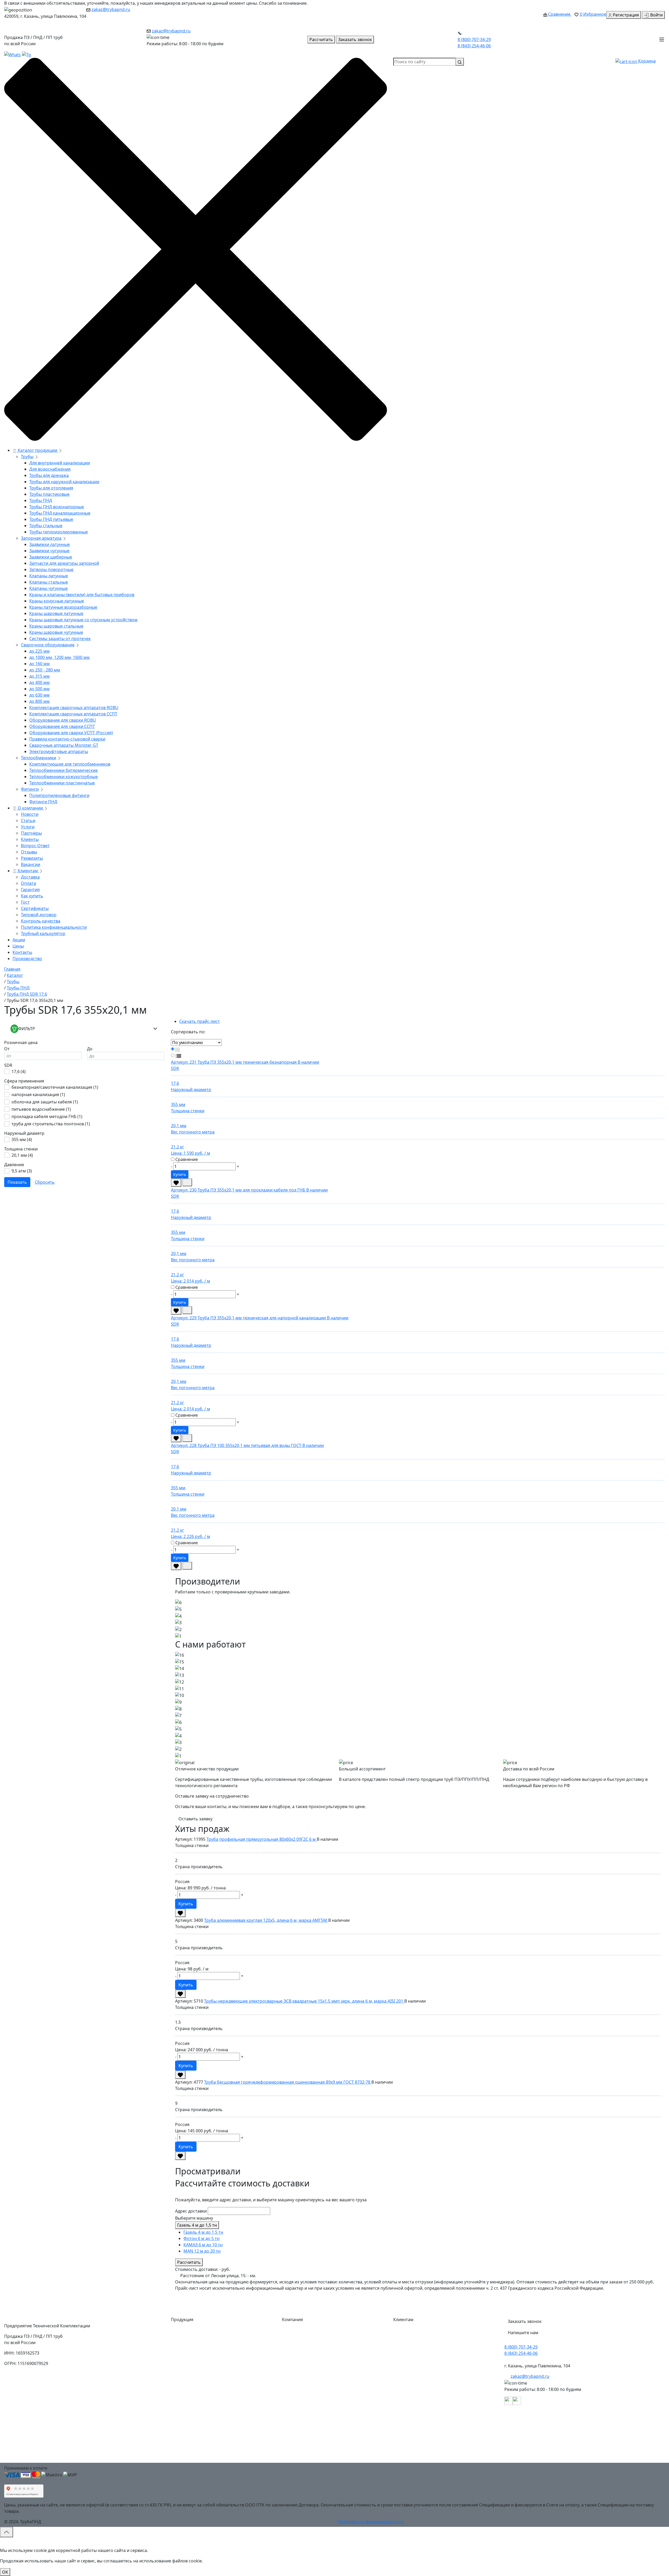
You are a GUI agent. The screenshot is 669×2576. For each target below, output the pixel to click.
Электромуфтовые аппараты (59, 751)
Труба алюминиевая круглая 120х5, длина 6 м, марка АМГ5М (266, 1920)
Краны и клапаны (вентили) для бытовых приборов (82, 595)
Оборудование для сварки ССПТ (62, 726)
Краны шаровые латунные (56, 613)
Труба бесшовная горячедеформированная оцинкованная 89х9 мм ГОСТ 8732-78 (288, 2082)
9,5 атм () (22, 1171)
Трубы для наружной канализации (64, 482)
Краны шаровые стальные (56, 626)
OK (5, 2572)
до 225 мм (39, 651)
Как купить (32, 896)
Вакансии (31, 864)
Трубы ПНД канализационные (60, 513)
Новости (30, 814)
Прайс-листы (299, 2405)
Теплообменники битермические (64, 770)
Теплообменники (39, 758)
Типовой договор (39, 915)
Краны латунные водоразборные (63, 607)
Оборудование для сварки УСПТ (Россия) (71, 733)
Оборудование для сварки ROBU (63, 720)
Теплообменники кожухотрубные (64, 777)
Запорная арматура (41, 538)
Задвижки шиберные (51, 557)
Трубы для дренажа (49, 475)
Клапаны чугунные (48, 588)
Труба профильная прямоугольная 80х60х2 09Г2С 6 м (262, 1839)
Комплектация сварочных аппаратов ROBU (74, 708)
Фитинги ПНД (43, 802)
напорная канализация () (38, 1095)
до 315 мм (39, 676)
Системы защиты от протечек (60, 639)
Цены (18, 946)
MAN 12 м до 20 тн (202, 2251)
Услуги (28, 827)
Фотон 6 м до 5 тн (201, 2238)
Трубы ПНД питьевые (51, 519)
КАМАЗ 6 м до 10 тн (203, 2245)
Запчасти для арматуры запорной (64, 563)
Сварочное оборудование (48, 645)
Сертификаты (35, 908)
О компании (30, 808)
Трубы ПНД (41, 500)
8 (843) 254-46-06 (474, 46)
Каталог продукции (38, 450)
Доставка (30, 877)
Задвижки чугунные (49, 551)
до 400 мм (39, 682)
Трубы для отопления (51, 488)
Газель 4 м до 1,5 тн (197, 2225)
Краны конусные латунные (57, 601)
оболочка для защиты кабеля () (45, 1102)
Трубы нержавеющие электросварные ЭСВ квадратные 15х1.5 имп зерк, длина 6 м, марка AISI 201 (304, 2001)
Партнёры (31, 833)
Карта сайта (298, 2458)
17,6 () (19, 1072)
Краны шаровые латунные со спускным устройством (83, 620)
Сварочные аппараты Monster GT (64, 745)
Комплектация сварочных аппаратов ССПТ (73, 714)
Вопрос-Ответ (35, 846)
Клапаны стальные (49, 582)
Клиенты (30, 839)
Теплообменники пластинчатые (62, 783)
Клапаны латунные (49, 576)
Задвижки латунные (50, 544)
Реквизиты (32, 858)
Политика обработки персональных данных (443, 2447)
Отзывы (29, 852)
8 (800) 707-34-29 (474, 39)
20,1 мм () (22, 1155)
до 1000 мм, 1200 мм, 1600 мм (59, 657)
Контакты (22, 952)
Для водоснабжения (50, 469)
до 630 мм (39, 695)
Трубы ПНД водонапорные (57, 507)
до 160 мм (39, 664)
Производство (27, 959)
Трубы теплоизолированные (59, 532)
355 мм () (22, 1139)
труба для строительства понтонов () (51, 1124)
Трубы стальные (46, 526)
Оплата (28, 883)
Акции (19, 940)
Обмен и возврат (415, 2395)
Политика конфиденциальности (54, 927)
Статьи (28, 820)
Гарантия (30, 890)
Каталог (294, 2332)
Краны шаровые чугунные (56, 632)
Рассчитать (189, 2262)
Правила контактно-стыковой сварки (67, 739)
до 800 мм (39, 701)
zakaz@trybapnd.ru (111, 9)
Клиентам (28, 871)
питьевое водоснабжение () (41, 1109)
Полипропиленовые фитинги (59, 795)
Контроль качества (41, 921)
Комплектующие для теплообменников (70, 764)
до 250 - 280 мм (45, 670)
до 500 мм (39, 689)
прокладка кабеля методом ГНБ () (47, 1116)
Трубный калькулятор (43, 933)
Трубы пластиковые (49, 494)
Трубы (27, 457)
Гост (25, 902)
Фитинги (30, 789)
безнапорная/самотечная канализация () (55, 1087)
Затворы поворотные (51, 569)
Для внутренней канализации (60, 463)
